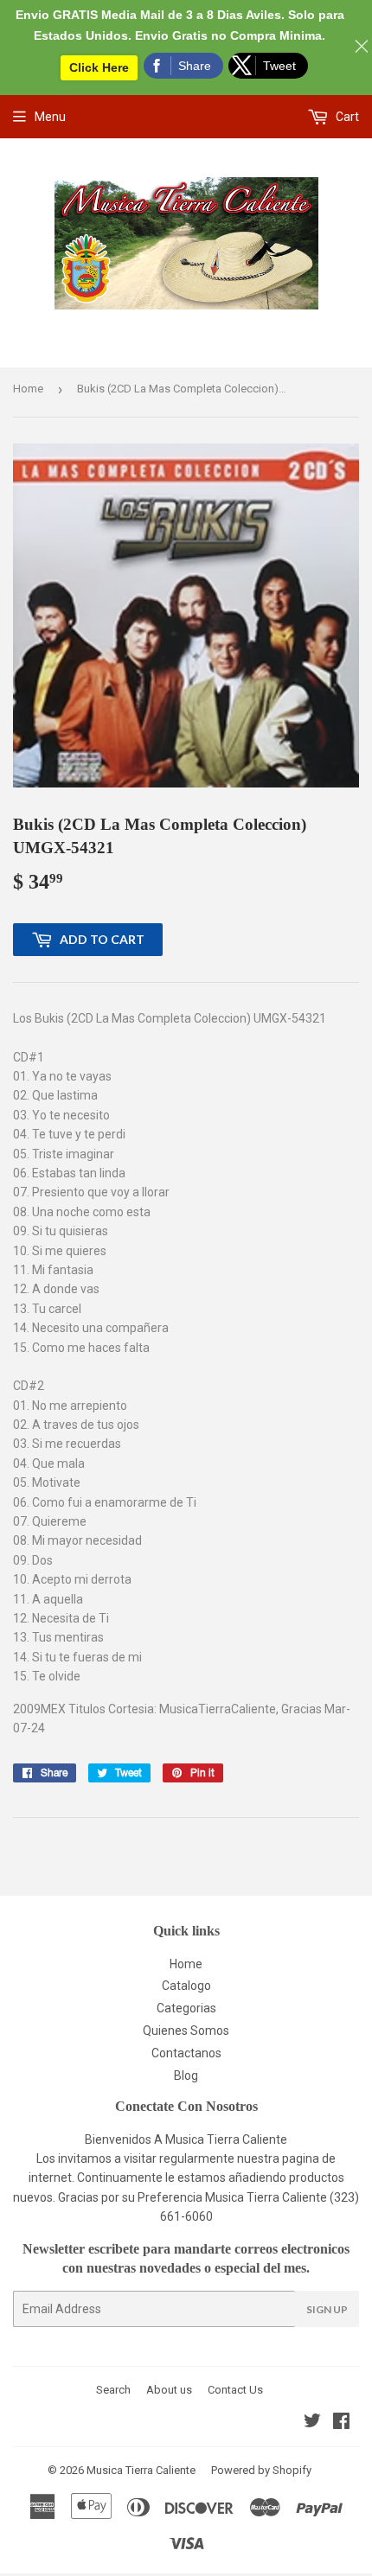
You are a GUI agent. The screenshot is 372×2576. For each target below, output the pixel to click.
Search (113, 2390)
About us (169, 2390)
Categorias (186, 2008)
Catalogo (186, 1986)
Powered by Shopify (261, 2470)
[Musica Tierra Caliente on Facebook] (341, 2423)
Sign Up (327, 2309)
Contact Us (235, 2390)
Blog (186, 2075)
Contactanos (186, 2053)
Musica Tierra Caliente (141, 2470)
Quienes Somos (186, 2031)
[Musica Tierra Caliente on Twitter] (312, 2423)
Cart (346, 117)
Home (28, 389)
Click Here (99, 67)
